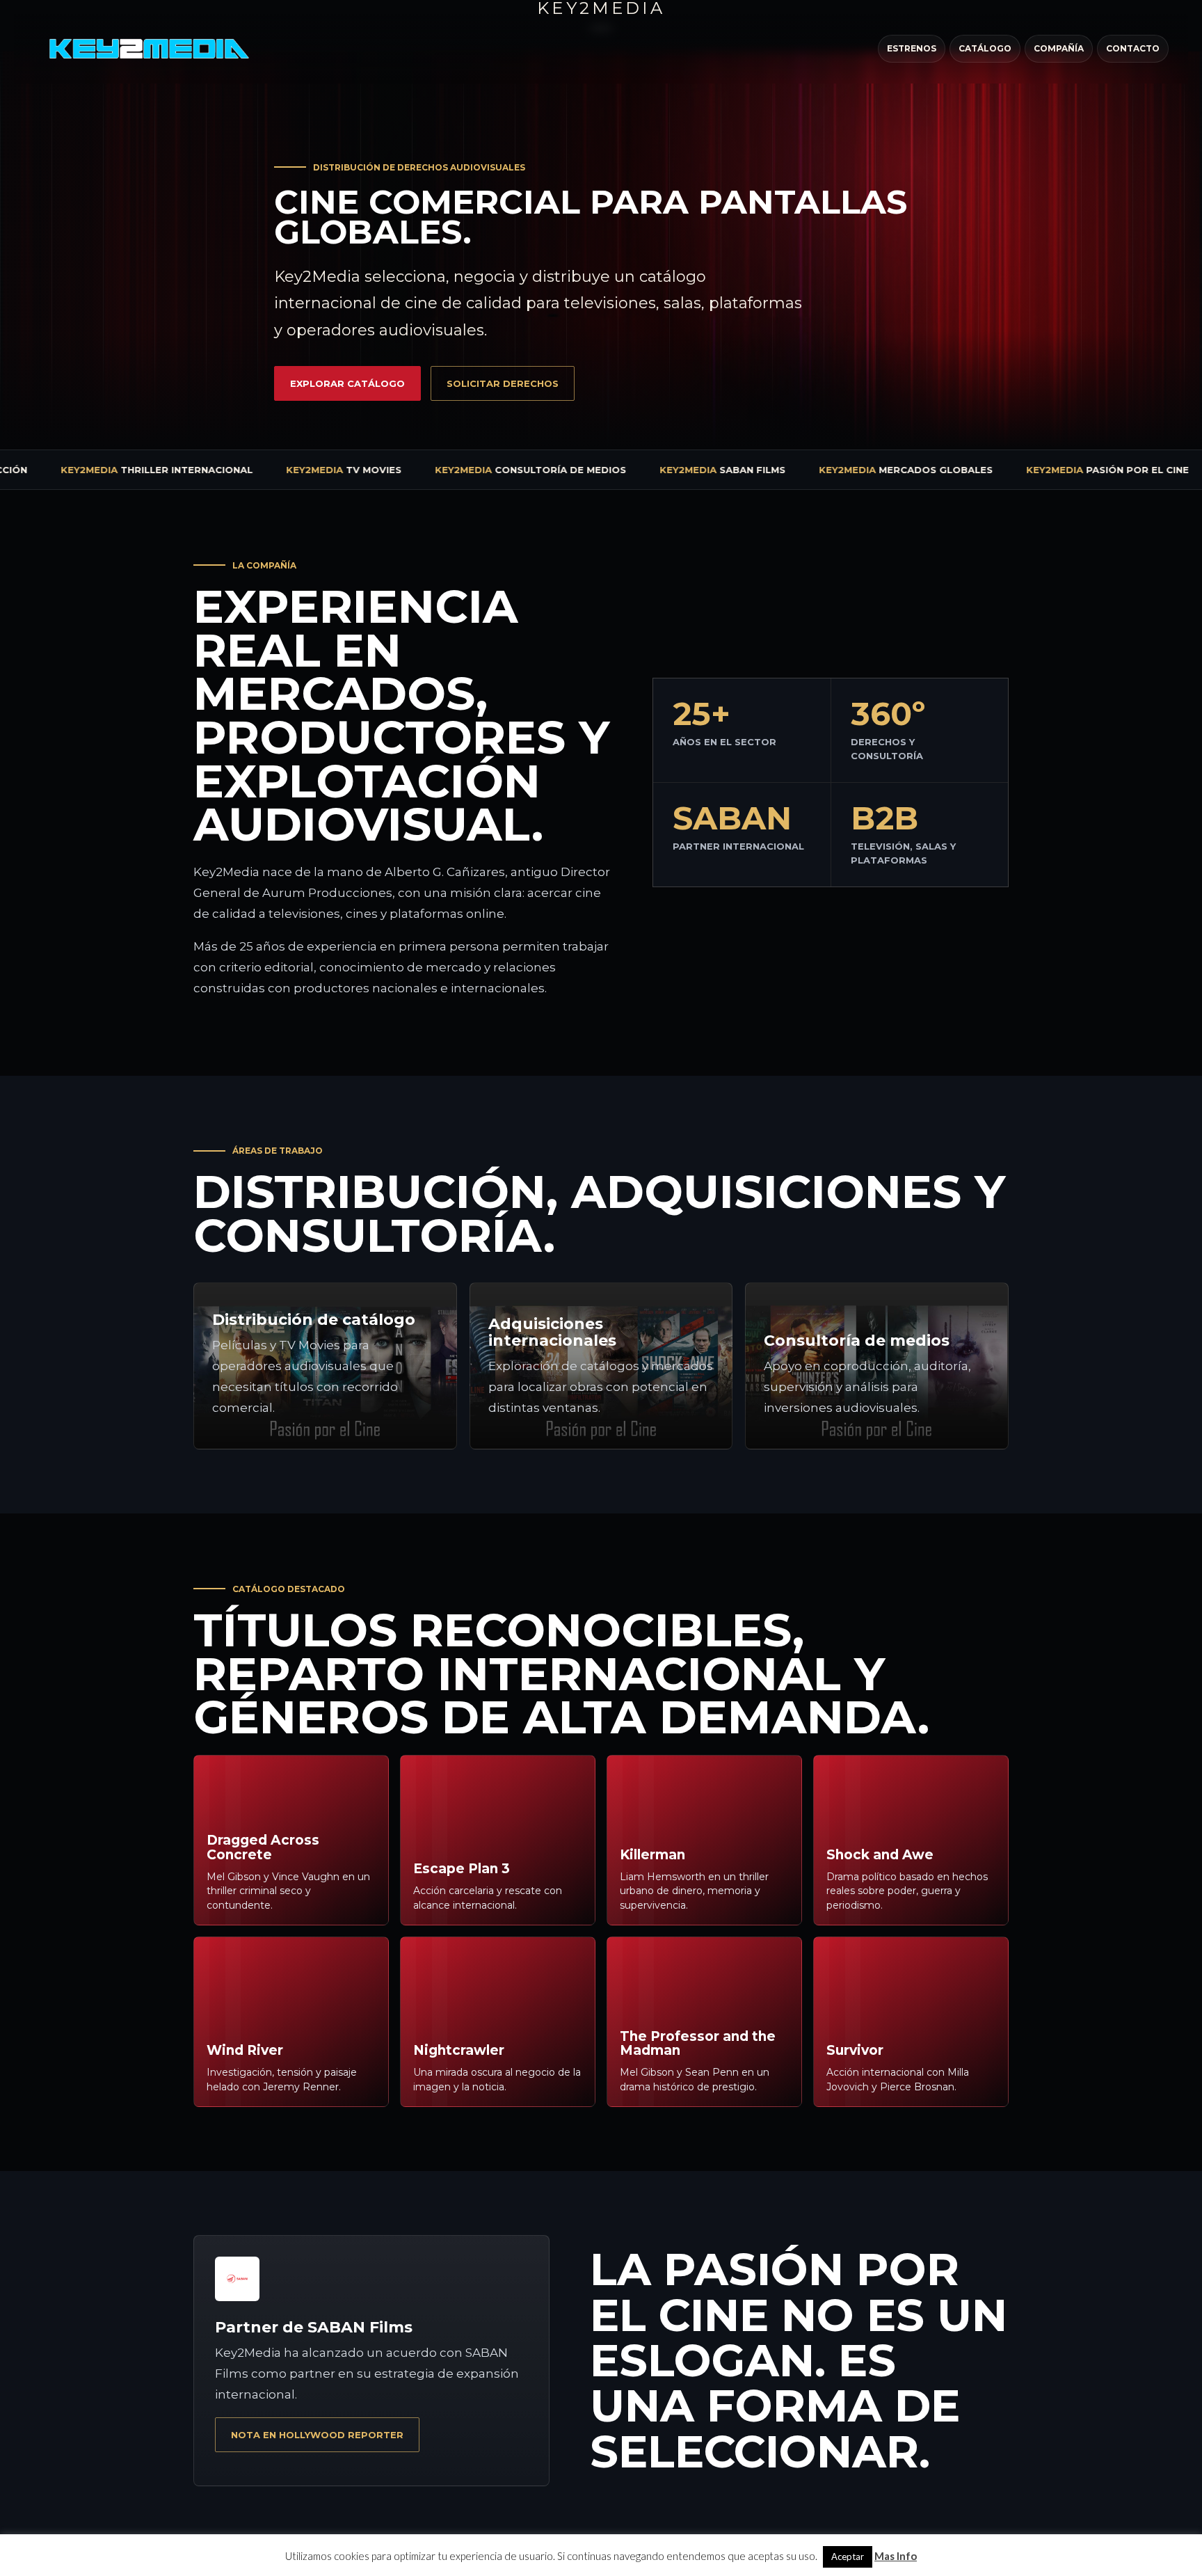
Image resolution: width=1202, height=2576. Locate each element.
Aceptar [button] (848, 2557)
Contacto (1133, 48)
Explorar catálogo (347, 383)
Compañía (1059, 48)
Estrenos (912, 48)
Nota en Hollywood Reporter (317, 2435)
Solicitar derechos (503, 383)
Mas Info (896, 2556)
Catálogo (985, 48)
